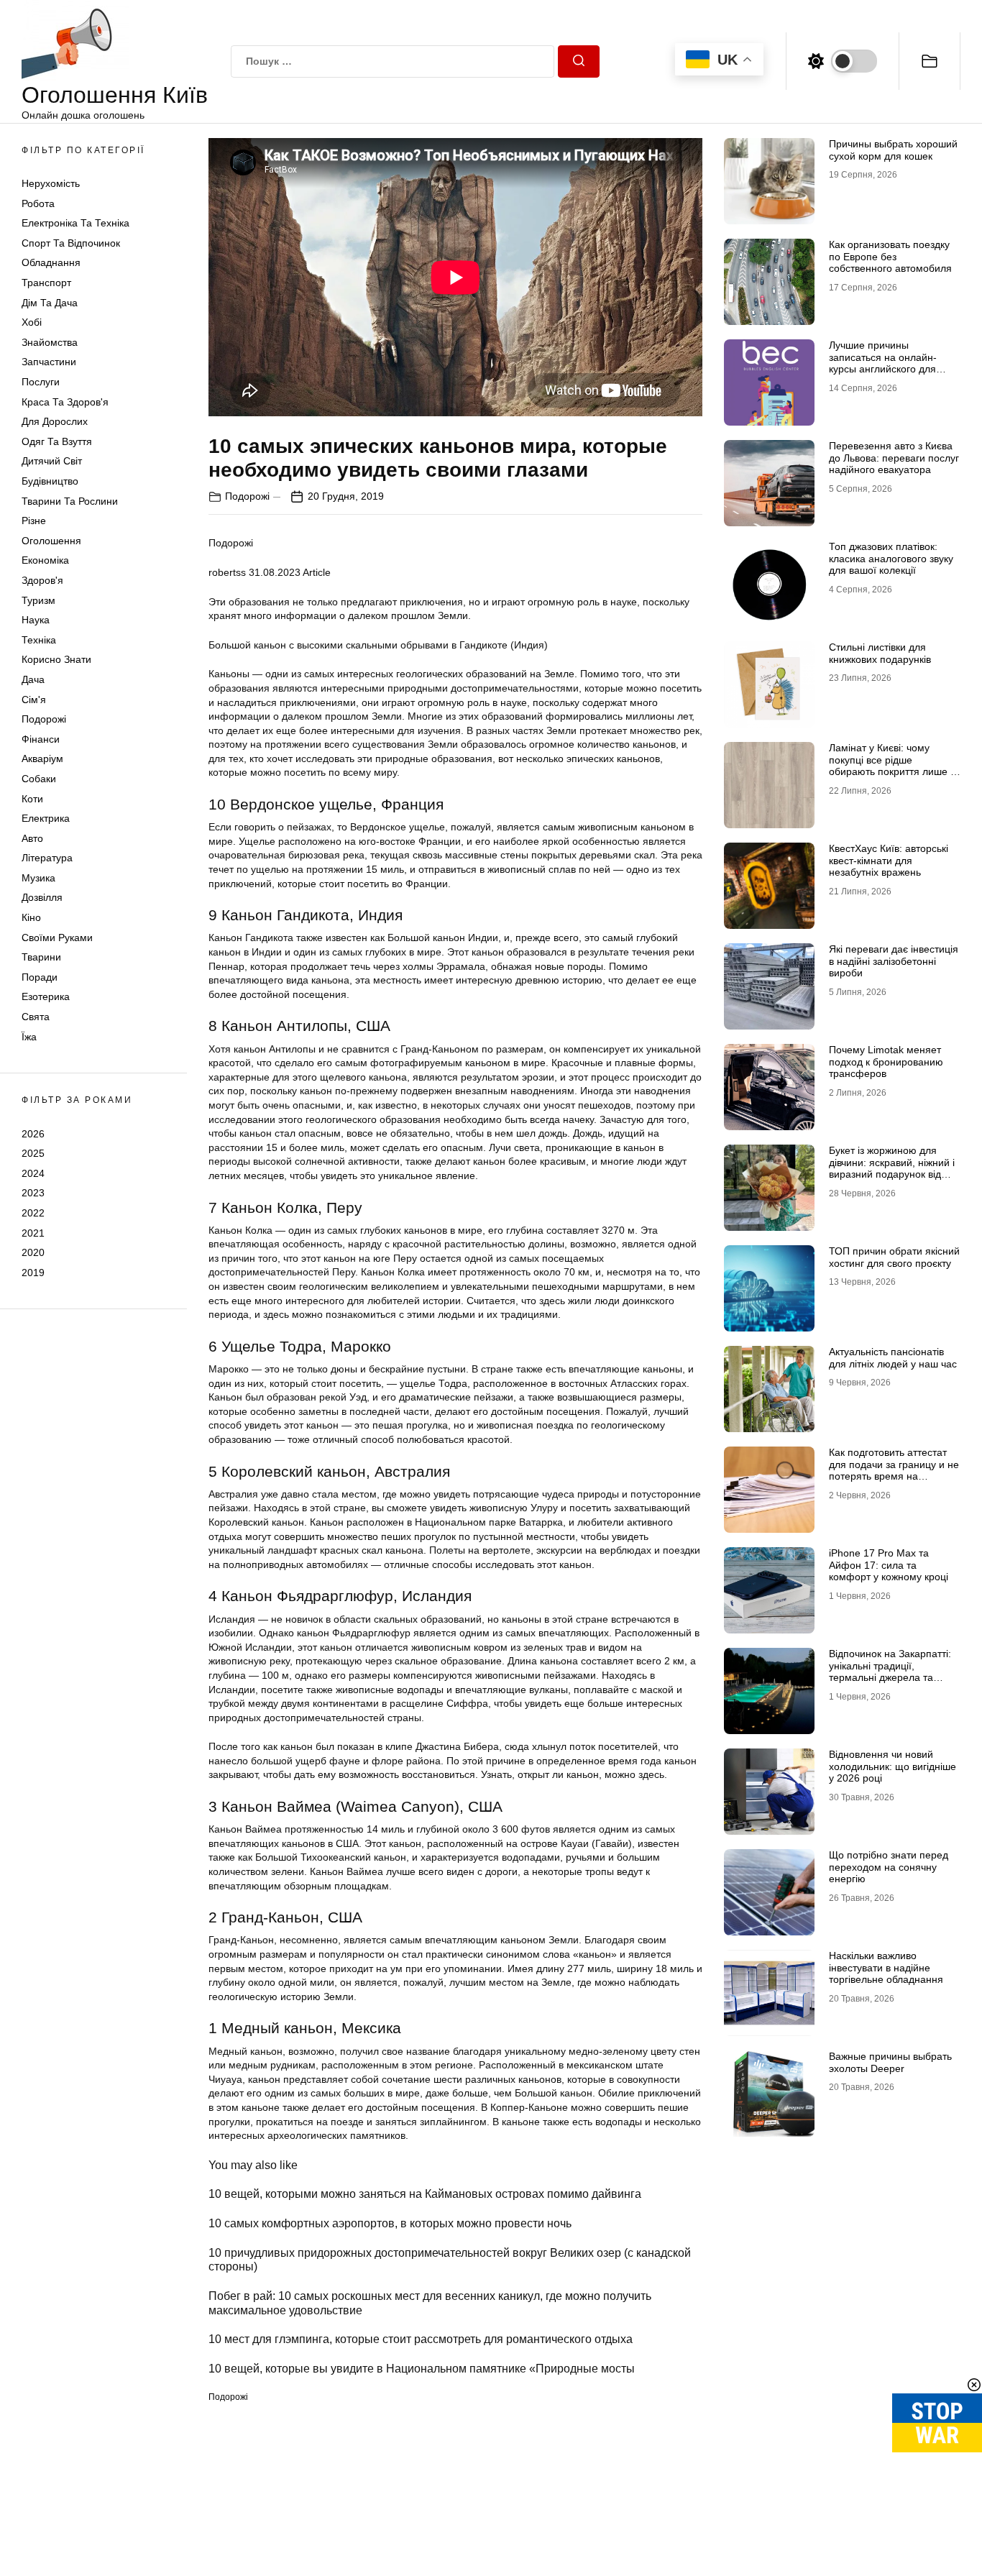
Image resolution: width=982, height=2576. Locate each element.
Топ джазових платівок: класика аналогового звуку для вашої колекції (891, 559)
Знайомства (50, 342)
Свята (36, 1017)
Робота (38, 203)
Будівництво (50, 481)
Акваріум (42, 759)
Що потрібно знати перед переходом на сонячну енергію (889, 1867)
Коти (32, 799)
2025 (33, 1153)
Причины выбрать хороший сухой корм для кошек (893, 150)
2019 (33, 1273)
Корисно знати (56, 660)
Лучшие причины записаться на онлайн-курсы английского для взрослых (883, 363)
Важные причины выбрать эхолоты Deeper (890, 2062)
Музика (38, 878)
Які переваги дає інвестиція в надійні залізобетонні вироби (894, 961)
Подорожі (44, 719)
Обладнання (51, 263)
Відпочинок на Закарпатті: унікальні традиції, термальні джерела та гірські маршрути (890, 1672)
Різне (34, 521)
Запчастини (49, 362)
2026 (33, 1134)
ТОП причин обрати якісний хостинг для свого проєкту (894, 1257)
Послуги (41, 382)
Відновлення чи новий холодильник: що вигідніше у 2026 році (892, 1766)
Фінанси (41, 739)
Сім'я (34, 700)
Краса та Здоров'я (65, 402)
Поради (40, 977)
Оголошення (51, 541)
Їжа (29, 1037)
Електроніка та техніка (75, 224)
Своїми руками (57, 938)
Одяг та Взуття (57, 441)
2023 (33, 1193)
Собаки (39, 779)
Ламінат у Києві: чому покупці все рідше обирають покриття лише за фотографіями (895, 766)
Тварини (41, 958)
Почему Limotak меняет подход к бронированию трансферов (886, 1062)
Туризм (38, 600)
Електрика (46, 818)
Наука (36, 620)
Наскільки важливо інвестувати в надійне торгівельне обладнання (886, 1968)
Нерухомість (51, 183)
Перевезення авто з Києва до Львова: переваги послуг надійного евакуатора (894, 458)
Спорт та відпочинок (71, 243)
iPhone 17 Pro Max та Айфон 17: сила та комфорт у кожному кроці (889, 1565)
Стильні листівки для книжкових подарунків (880, 653)
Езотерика (46, 997)
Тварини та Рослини (70, 501)
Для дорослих (55, 422)
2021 (33, 1233)
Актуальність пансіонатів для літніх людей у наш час (893, 1358)
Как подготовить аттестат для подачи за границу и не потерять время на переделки (894, 1470)
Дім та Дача (50, 303)
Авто (32, 838)
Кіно (31, 917)
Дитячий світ (52, 462)
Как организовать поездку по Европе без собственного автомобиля (890, 257)
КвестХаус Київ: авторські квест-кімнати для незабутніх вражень (889, 861)
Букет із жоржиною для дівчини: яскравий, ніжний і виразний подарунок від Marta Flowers (892, 1168)
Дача (33, 679)
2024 (33, 1173)
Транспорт (46, 283)
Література (47, 858)
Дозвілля (42, 898)
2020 (33, 1252)
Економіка (45, 561)
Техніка (39, 640)
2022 (33, 1213)
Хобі (32, 323)
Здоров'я (42, 580)
